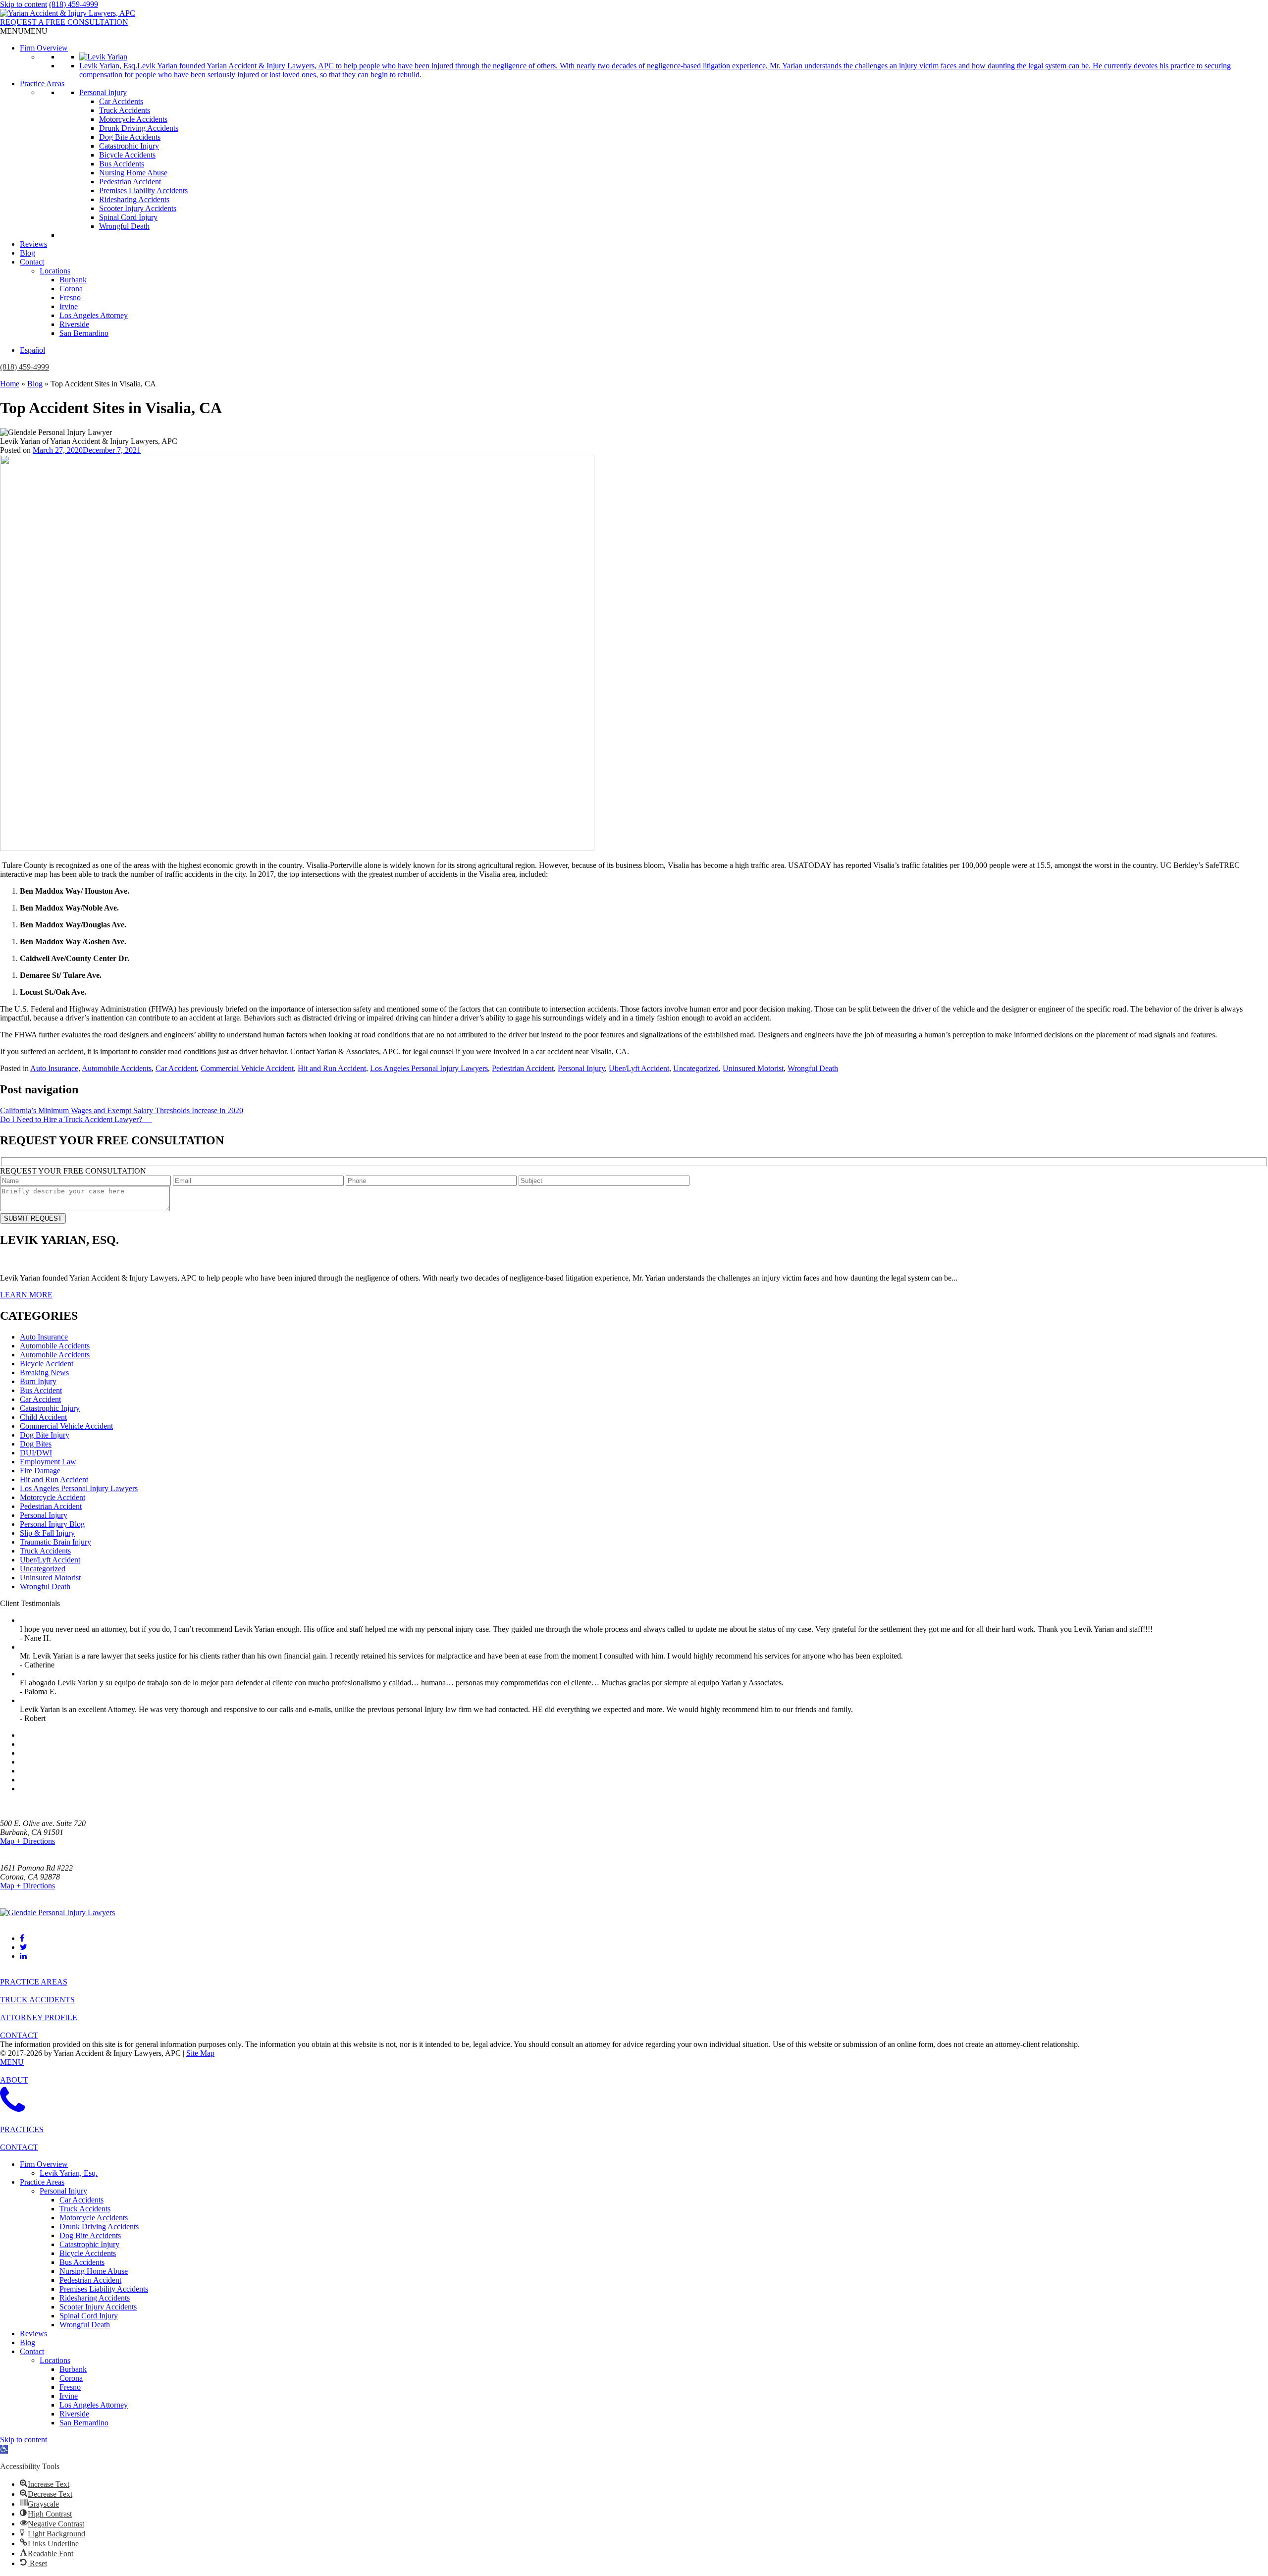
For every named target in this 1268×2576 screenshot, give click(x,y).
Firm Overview (44, 48)
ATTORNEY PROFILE (39, 2017)
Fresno (70, 297)
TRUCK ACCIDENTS (37, 2000)
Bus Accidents (122, 164)
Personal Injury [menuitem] (63, 2191)
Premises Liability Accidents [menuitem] (104, 2289)
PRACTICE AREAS (34, 1982)
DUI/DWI (36, 1453)
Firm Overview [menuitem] (44, 2164)
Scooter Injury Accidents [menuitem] (98, 2307)
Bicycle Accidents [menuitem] (88, 2253)
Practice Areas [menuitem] (42, 2182)
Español (32, 350)
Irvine (69, 306)
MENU (12, 2062)
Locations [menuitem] (55, 2360)
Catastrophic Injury (129, 146)
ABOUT (14, 2080)
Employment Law (48, 1462)
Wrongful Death (124, 226)
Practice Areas (42, 83)
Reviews (33, 244)
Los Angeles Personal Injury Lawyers (429, 1068)
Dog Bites (36, 1444)
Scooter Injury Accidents (138, 208)
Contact (32, 262)
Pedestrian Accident (130, 182)
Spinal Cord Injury (128, 217)
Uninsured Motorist (753, 1068)
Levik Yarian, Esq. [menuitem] (69, 2173)
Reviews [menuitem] (33, 2334)
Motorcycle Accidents (133, 119)
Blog (27, 253)
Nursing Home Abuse (133, 173)
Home (10, 384)
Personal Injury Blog (52, 1524)
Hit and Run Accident (332, 1068)
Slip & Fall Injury (47, 1533)
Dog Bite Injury (45, 1435)
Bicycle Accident (47, 1364)
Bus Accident (41, 1390)
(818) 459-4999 (74, 4)
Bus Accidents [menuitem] (82, 2262)
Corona (71, 289)
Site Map (200, 2053)
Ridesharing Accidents (134, 199)
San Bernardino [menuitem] (84, 2423)
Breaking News (44, 1372)
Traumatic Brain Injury (55, 1542)
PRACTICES (22, 2129)
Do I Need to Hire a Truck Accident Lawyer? (76, 1119)
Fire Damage (40, 1471)
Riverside (74, 324)
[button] (24, 31)
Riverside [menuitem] (74, 2414)
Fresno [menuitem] (70, 2387)
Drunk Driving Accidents (139, 128)
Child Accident (43, 1417)
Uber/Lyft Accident (639, 1068)
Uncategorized (696, 1068)
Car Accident (176, 1068)
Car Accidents (121, 101)
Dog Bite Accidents (130, 137)
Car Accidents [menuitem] (81, 2200)
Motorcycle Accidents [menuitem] (94, 2218)
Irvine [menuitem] (69, 2396)
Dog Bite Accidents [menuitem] (90, 2235)
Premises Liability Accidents (143, 190)
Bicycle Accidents (127, 155)
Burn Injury (38, 1381)
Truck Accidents (125, 110)
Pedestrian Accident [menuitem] (90, 2280)
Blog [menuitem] (27, 2342)
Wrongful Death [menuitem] (85, 2325)
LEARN (26, 1295)
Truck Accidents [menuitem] (85, 2209)
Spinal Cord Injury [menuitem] (89, 2316)
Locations (55, 271)
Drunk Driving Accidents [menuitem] (99, 2227)
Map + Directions (27, 1841)
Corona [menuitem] (71, 2378)
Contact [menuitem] (32, 2351)
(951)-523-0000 (25, 1895)
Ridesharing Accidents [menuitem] (95, 2298)
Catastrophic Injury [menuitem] (89, 2244)
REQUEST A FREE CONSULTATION (64, 22)
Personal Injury (103, 92)
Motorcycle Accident (53, 1497)
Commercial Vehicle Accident (247, 1068)
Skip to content (24, 4)
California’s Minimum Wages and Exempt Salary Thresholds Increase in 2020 (122, 1110)
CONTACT (19, 2035)
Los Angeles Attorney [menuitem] (94, 2405)
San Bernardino (84, 333)
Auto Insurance (54, 1068)
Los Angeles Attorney (94, 315)
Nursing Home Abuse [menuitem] (94, 2271)
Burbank (73, 280)
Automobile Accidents (117, 1068)
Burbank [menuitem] (73, 2369)
